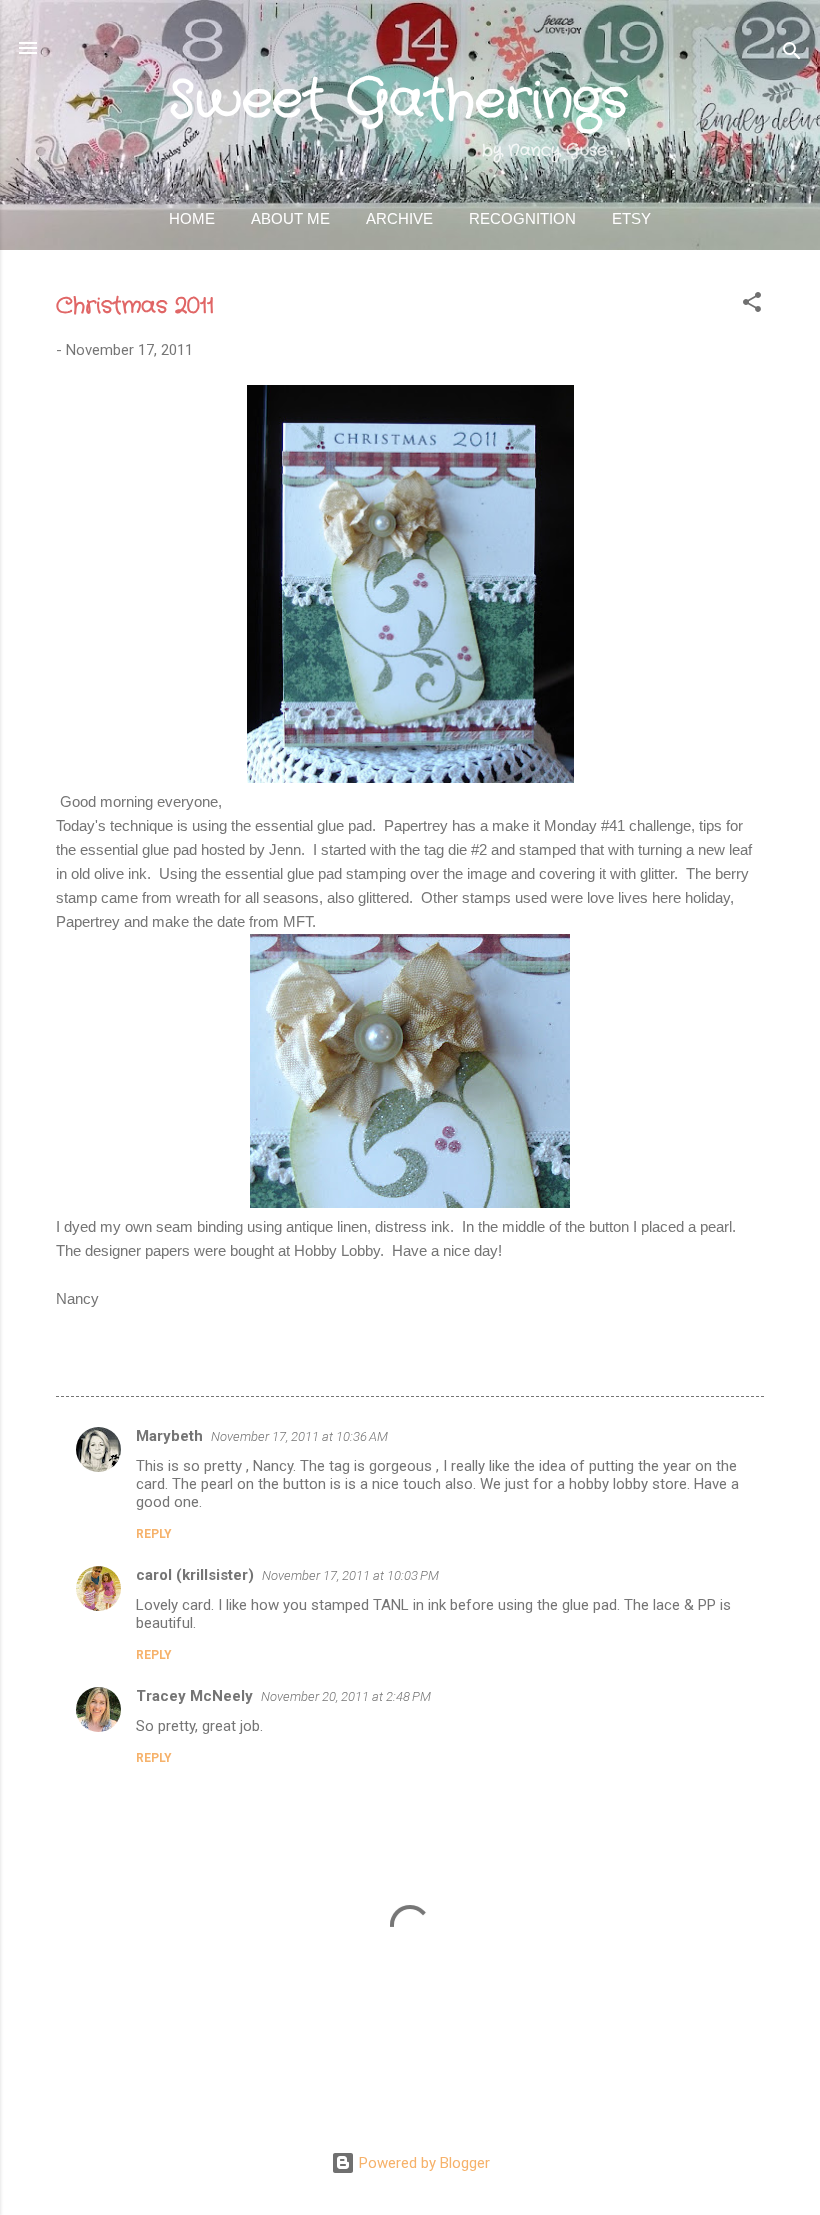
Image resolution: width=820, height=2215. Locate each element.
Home (192, 218)
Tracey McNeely (194, 1696)
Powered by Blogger (422, 2163)
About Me (290, 218)
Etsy (631, 218)
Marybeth (169, 1436)
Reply (154, 1534)
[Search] (792, 54)
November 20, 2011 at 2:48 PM (346, 1696)
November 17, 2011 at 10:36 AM (299, 1436)
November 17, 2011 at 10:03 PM (350, 1575)
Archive (399, 218)
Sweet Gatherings (398, 101)
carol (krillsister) (195, 1575)
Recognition (522, 218)
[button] (752, 305)
